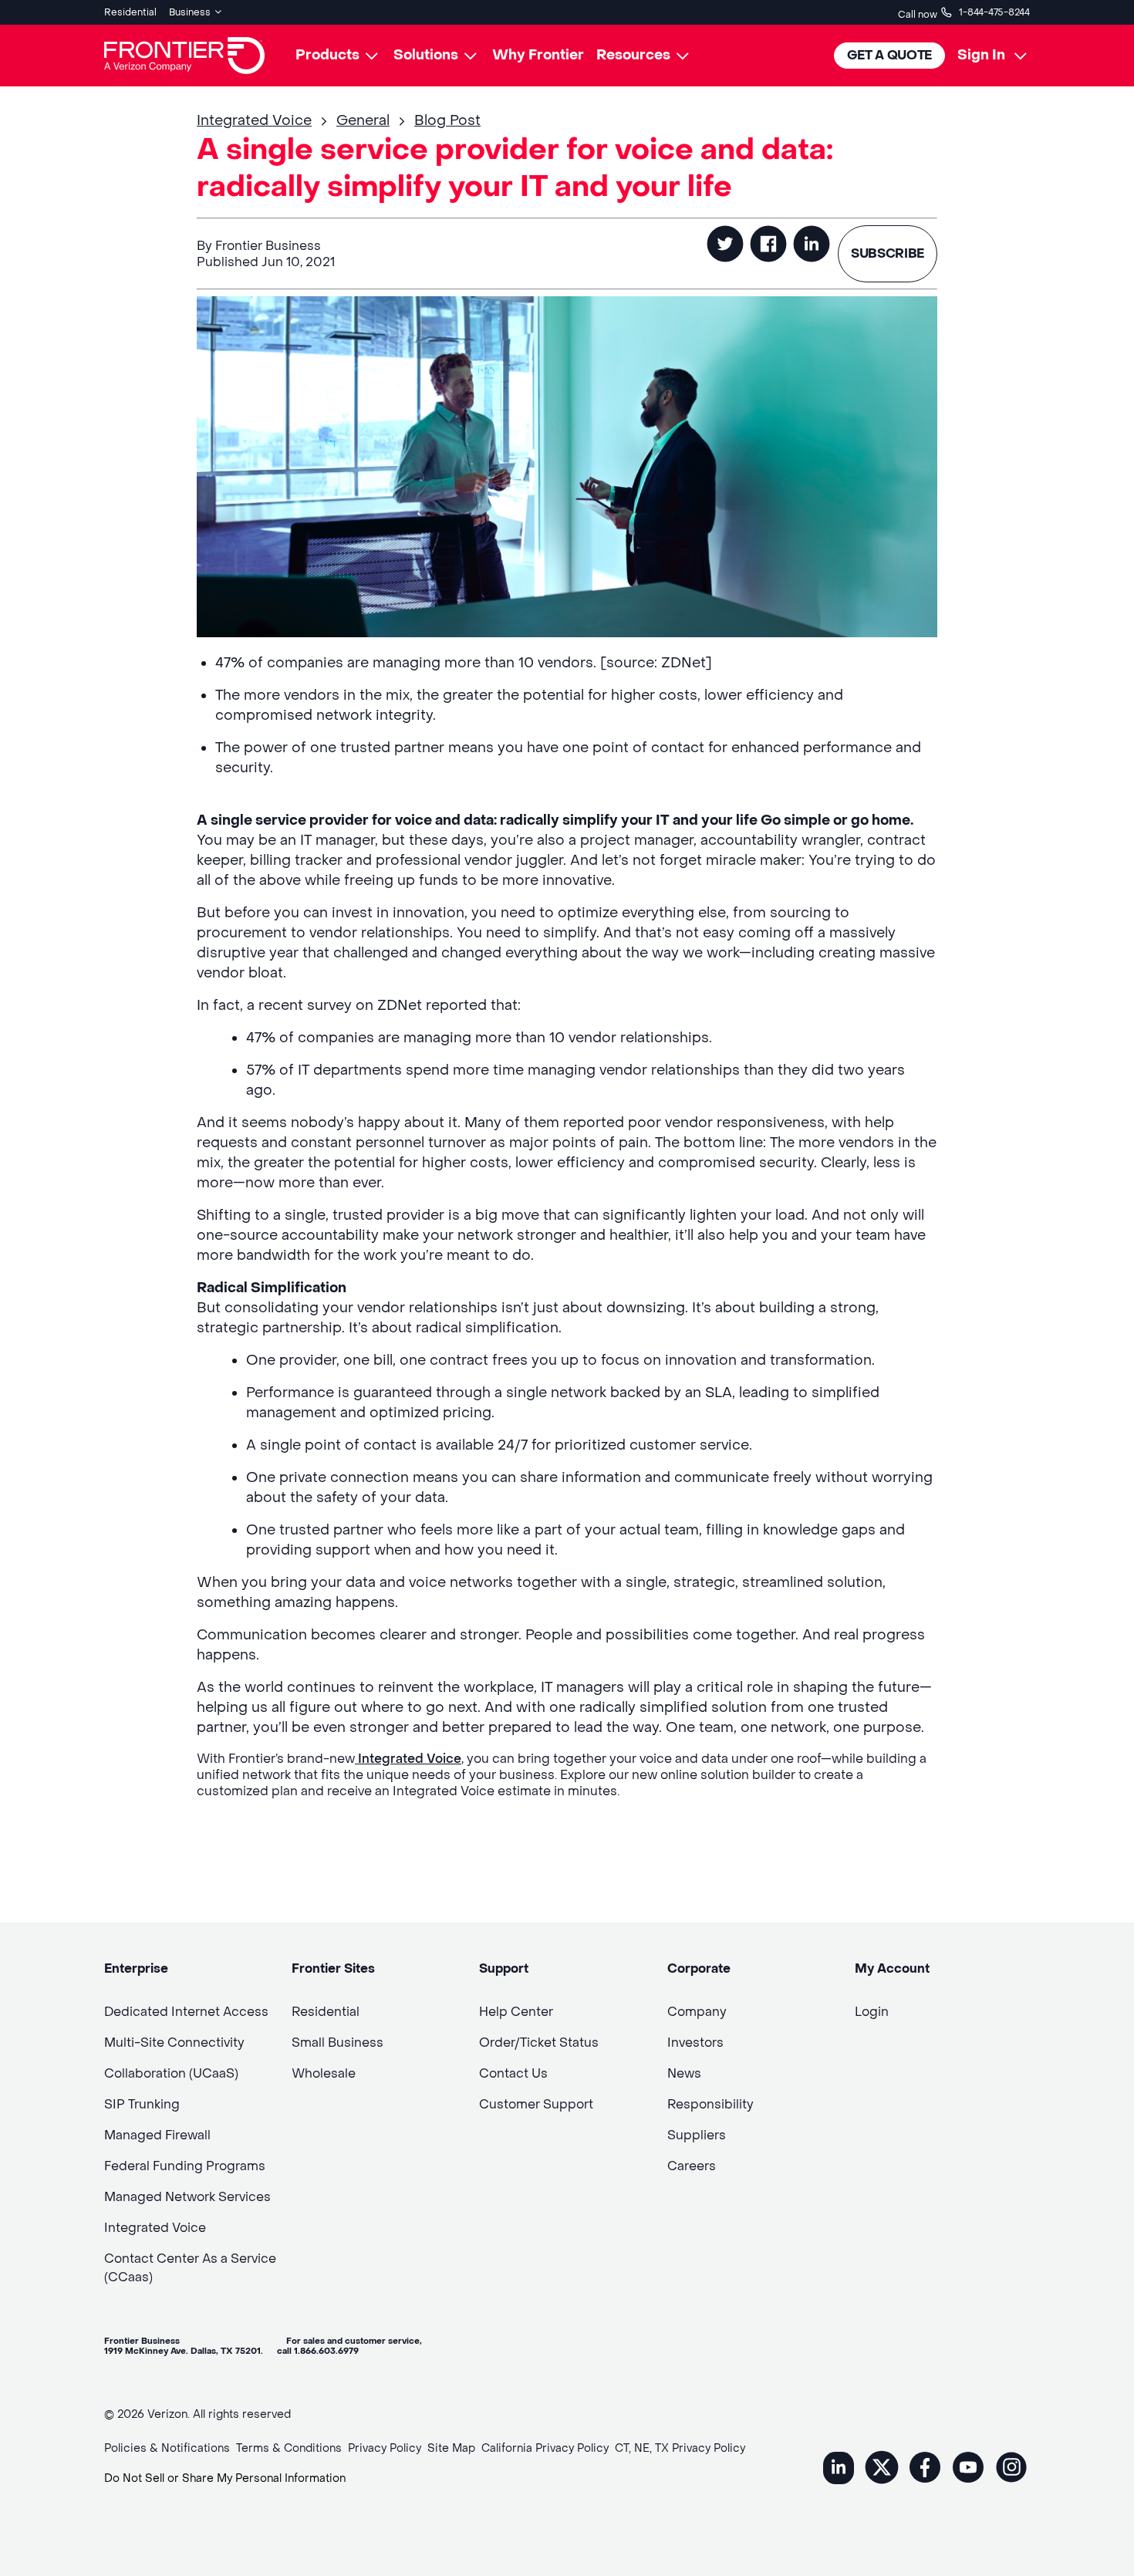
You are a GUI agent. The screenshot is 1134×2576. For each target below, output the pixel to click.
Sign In (981, 55)
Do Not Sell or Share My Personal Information (225, 2478)
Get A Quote (889, 55)
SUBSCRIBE (888, 253)
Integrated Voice (408, 1759)
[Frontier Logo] (184, 56)
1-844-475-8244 (994, 12)
